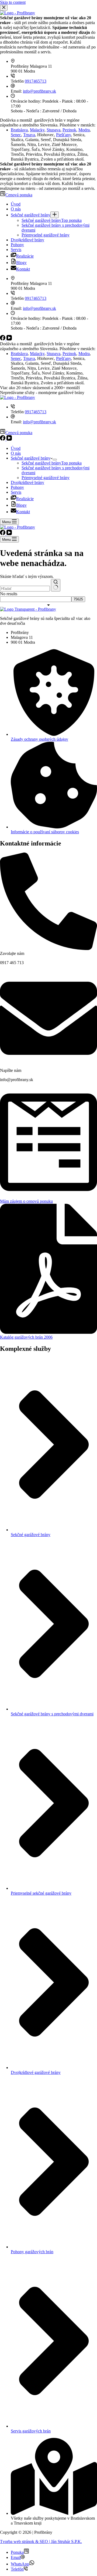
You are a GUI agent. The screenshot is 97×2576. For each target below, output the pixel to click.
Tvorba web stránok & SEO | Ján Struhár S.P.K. (41, 2541)
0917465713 (36, 412)
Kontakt (23, 512)
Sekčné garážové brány (31, 458)
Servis (16, 492)
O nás (16, 453)
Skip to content (13, 2)
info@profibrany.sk (39, 422)
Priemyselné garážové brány (46, 478)
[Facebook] (3, 439)
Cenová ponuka (19, 433)
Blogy (21, 505)
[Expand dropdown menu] (55, 460)
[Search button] (56, 585)
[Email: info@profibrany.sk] (13, 417)
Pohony (17, 487)
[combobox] (25, 589)
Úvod (16, 448)
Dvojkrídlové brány (27, 482)
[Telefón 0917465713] (13, 407)
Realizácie (25, 499)
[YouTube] (9, 439)
